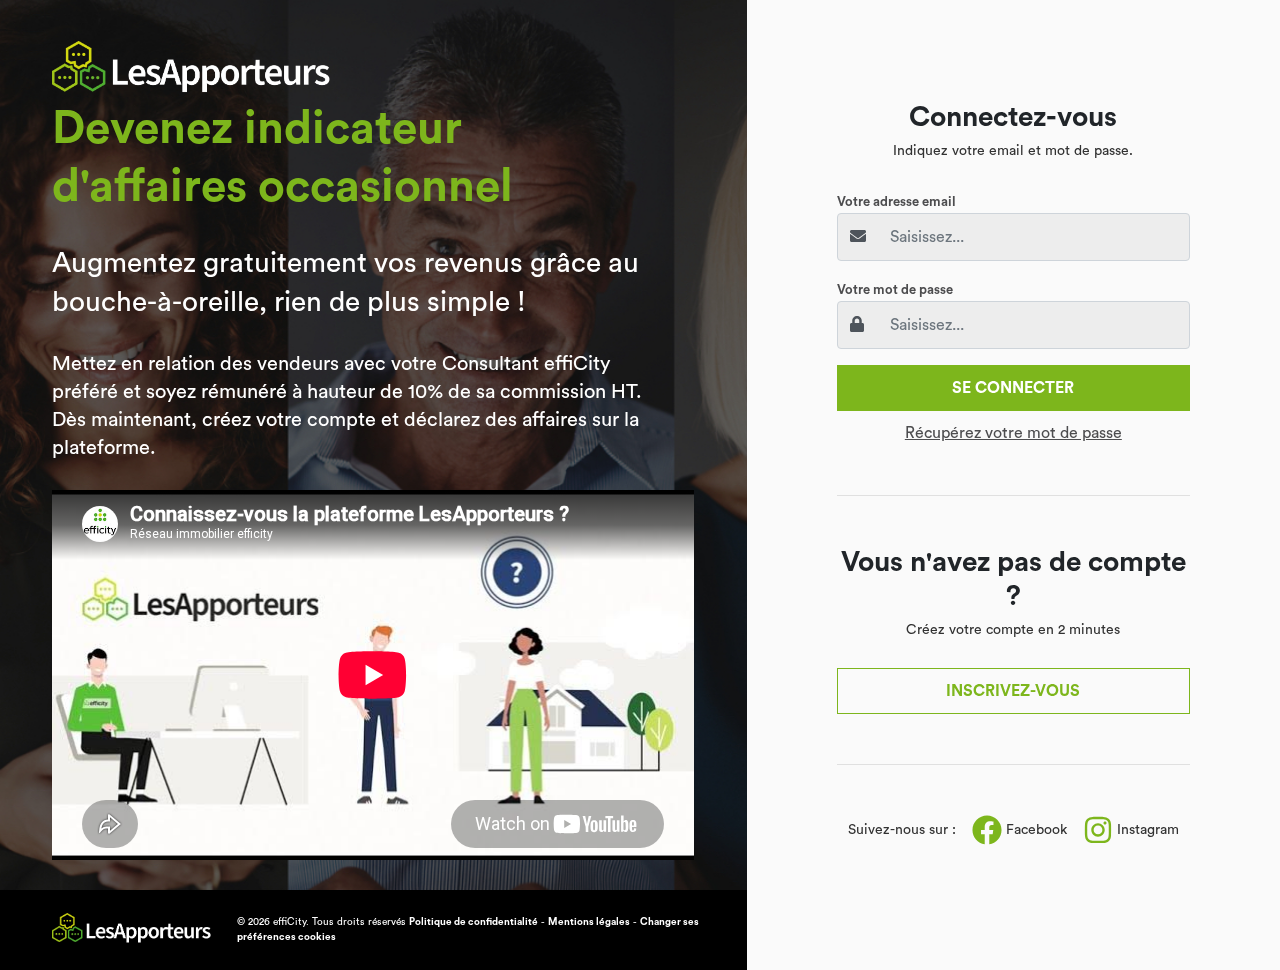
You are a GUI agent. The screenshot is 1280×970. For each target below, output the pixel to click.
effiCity (289, 922)
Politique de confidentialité (473, 922)
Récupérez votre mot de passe (1013, 433)
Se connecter (1013, 388)
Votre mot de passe (895, 289)
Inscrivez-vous (1013, 691)
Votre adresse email (896, 201)
